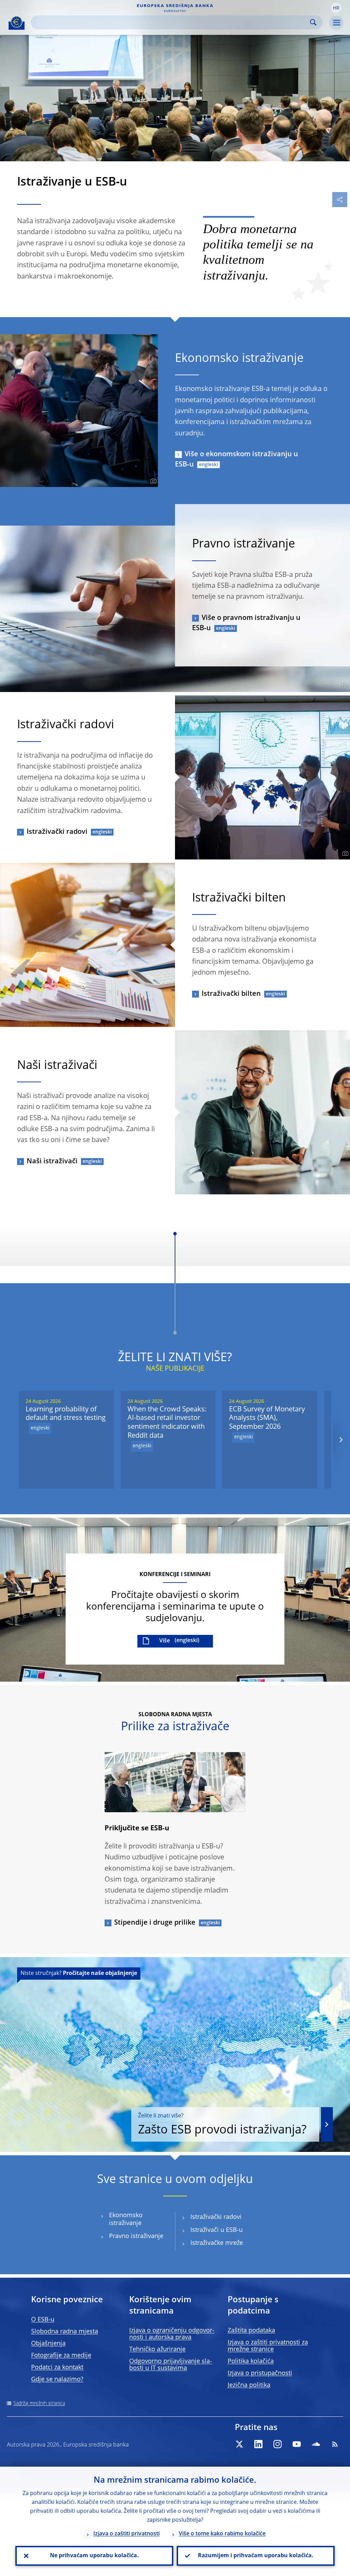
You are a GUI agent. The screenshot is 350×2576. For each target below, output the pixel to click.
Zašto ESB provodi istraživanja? (222, 2125)
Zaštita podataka (251, 2331)
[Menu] (336, 23)
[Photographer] (152, 481)
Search (313, 22)
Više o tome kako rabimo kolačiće (222, 2534)
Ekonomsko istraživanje (126, 2219)
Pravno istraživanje (136, 2236)
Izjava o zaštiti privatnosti (126, 2534)
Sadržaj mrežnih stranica (39, 2403)
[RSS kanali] (335, 2444)
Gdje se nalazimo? (57, 2380)
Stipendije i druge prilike (155, 1923)
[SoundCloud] (316, 2444)
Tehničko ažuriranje (157, 2349)
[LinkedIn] (258, 2444)
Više (165, 1641)
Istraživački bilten (231, 994)
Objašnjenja (48, 2344)
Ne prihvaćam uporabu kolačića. (94, 2556)
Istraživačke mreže (217, 2243)
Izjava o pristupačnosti (260, 2373)
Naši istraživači (52, 1162)
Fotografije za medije (61, 2356)
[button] (336, 8)
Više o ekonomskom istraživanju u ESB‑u (237, 460)
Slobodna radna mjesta (65, 2332)
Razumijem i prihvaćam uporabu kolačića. (256, 2556)
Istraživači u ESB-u (217, 2230)
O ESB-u (43, 2320)
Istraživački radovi (57, 832)
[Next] (341, 1440)
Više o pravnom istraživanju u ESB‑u (246, 623)
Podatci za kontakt (57, 2368)
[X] (239, 2444)
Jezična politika (249, 2385)
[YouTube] (297, 2444)
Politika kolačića (251, 2361)
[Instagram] (278, 2444)
